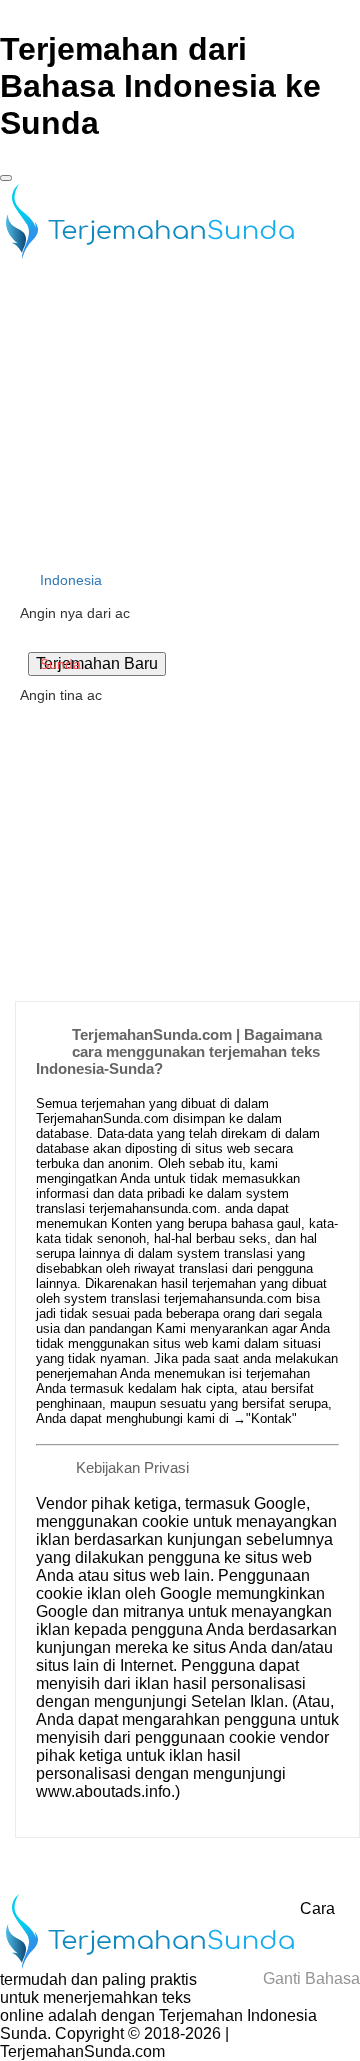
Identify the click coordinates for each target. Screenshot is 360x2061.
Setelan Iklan (237, 1701)
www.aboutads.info (103, 1791)
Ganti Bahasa (309, 1978)
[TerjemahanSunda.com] (150, 255)
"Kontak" (271, 1418)
